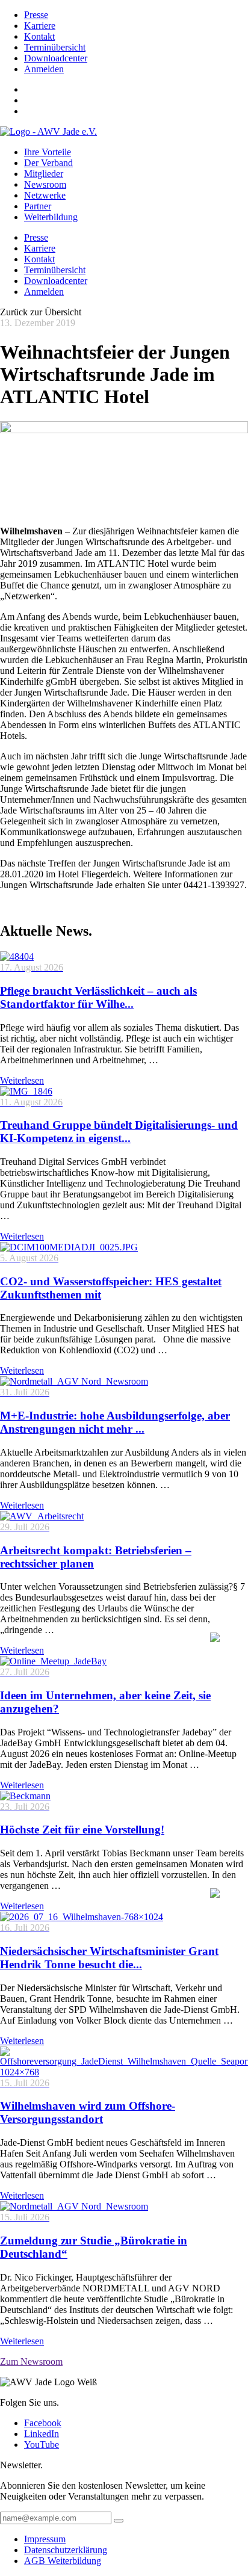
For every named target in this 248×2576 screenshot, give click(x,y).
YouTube (42, 2445)
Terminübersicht (55, 47)
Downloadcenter (56, 58)
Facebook (43, 2423)
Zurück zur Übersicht (41, 312)
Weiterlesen (22, 1080)
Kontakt (39, 36)
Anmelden (44, 69)
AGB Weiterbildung (63, 2561)
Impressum (45, 2539)
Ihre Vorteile (48, 152)
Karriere (40, 26)
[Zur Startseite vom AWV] (48, 131)
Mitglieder (44, 174)
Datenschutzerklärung (66, 2550)
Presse (36, 15)
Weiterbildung (51, 217)
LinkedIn (42, 2434)
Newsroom (45, 184)
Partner (38, 206)
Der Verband (48, 163)
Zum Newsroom (31, 2361)
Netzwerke (45, 195)
